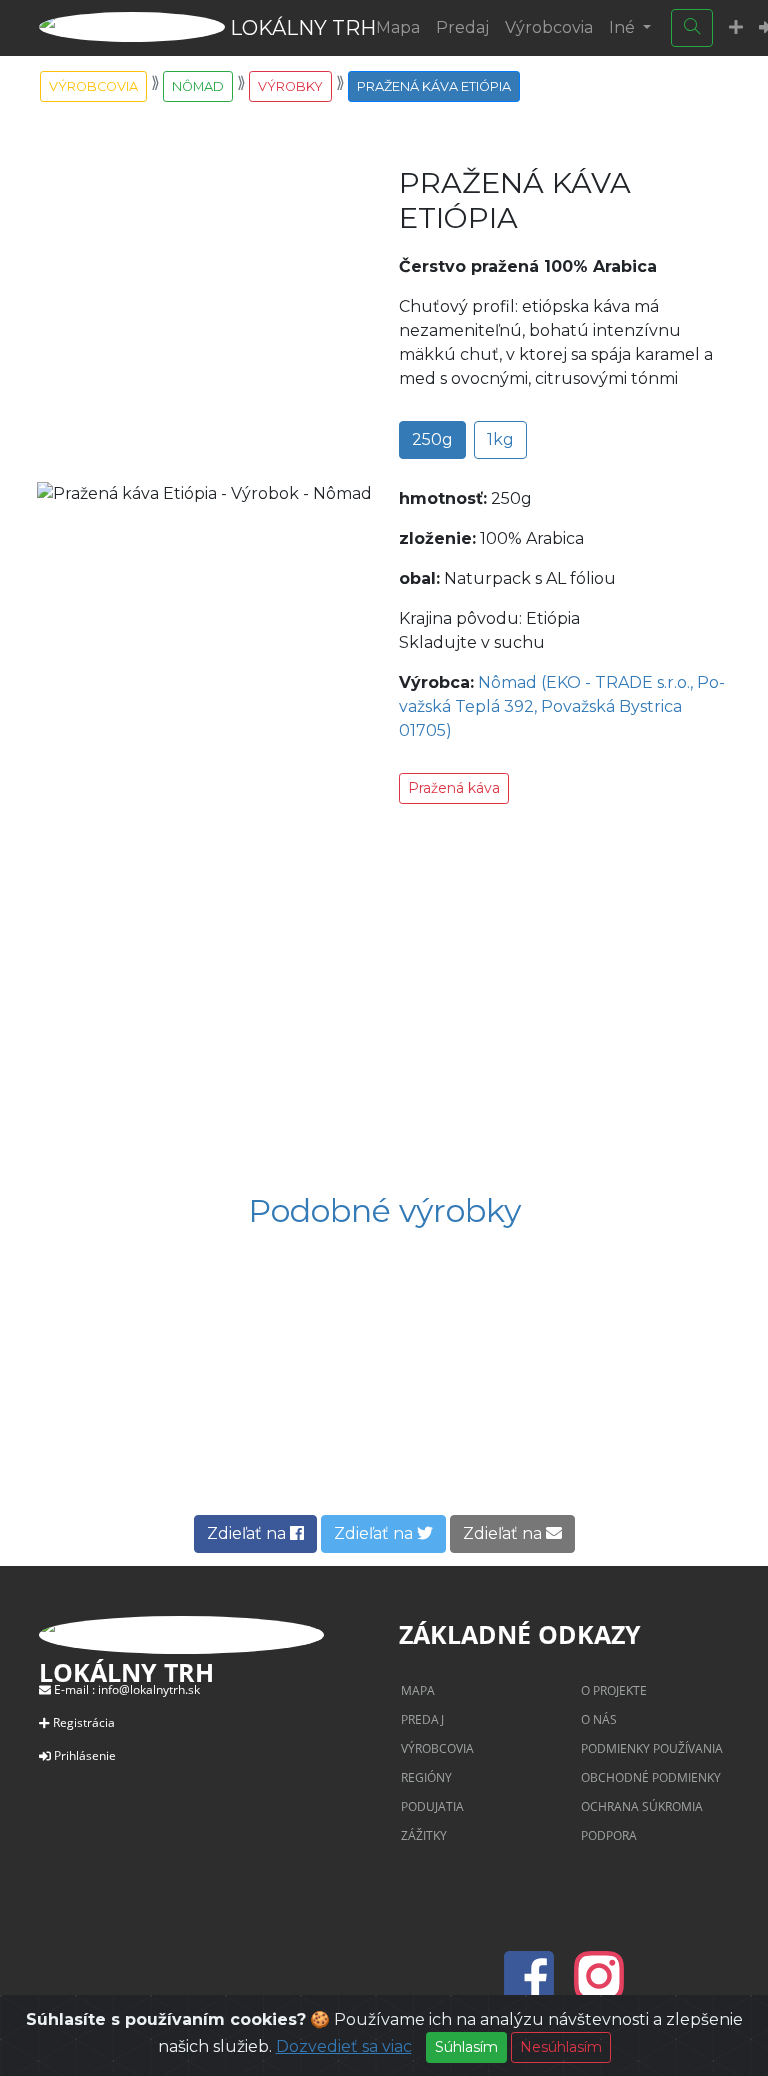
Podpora (609, 1835)
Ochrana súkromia (642, 1806)
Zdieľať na (248, 1533)
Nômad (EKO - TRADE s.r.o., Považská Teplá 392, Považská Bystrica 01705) (562, 706)
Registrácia (84, 1722)
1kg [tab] (500, 439)
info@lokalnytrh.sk (149, 1689)
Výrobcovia (549, 27)
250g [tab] (432, 439)
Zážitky (424, 1835)
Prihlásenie (85, 1755)
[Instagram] (599, 1988)
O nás (599, 1719)
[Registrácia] (736, 28)
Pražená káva (454, 788)
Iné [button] (624, 27)
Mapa (398, 27)
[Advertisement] (384, 1002)
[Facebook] (535, 1988)
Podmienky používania (652, 1748)
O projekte (614, 1690)
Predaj (462, 27)
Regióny (426, 1777)
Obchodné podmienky (651, 1777)
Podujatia (432, 1806)
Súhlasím (466, 2047)
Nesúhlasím (561, 2047)
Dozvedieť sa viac (344, 2046)
